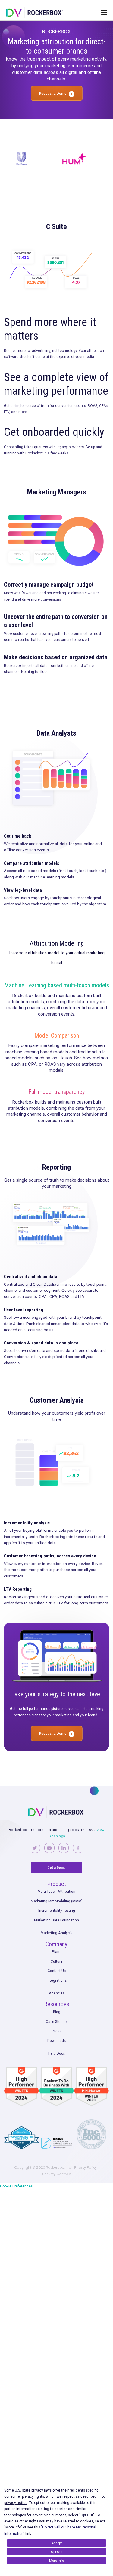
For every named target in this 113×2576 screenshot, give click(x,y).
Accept (56, 2543)
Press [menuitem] (56, 2031)
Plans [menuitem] (56, 1951)
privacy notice (16, 2503)
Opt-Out (57, 2552)
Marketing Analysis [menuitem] (56, 1933)
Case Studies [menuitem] (57, 2021)
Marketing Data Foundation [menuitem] (56, 1920)
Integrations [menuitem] (57, 1980)
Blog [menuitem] (57, 2012)
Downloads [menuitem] (56, 2040)
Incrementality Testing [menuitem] (57, 1910)
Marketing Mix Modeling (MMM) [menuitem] (57, 1901)
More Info (56, 2561)
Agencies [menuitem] (57, 1993)
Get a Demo (56, 1868)
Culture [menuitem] (57, 1961)
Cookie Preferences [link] (16, 2186)
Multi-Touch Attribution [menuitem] (56, 1891)
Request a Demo (53, 93)
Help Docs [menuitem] (56, 2053)
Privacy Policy (85, 2167)
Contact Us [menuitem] (57, 1971)
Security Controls (56, 2174)
